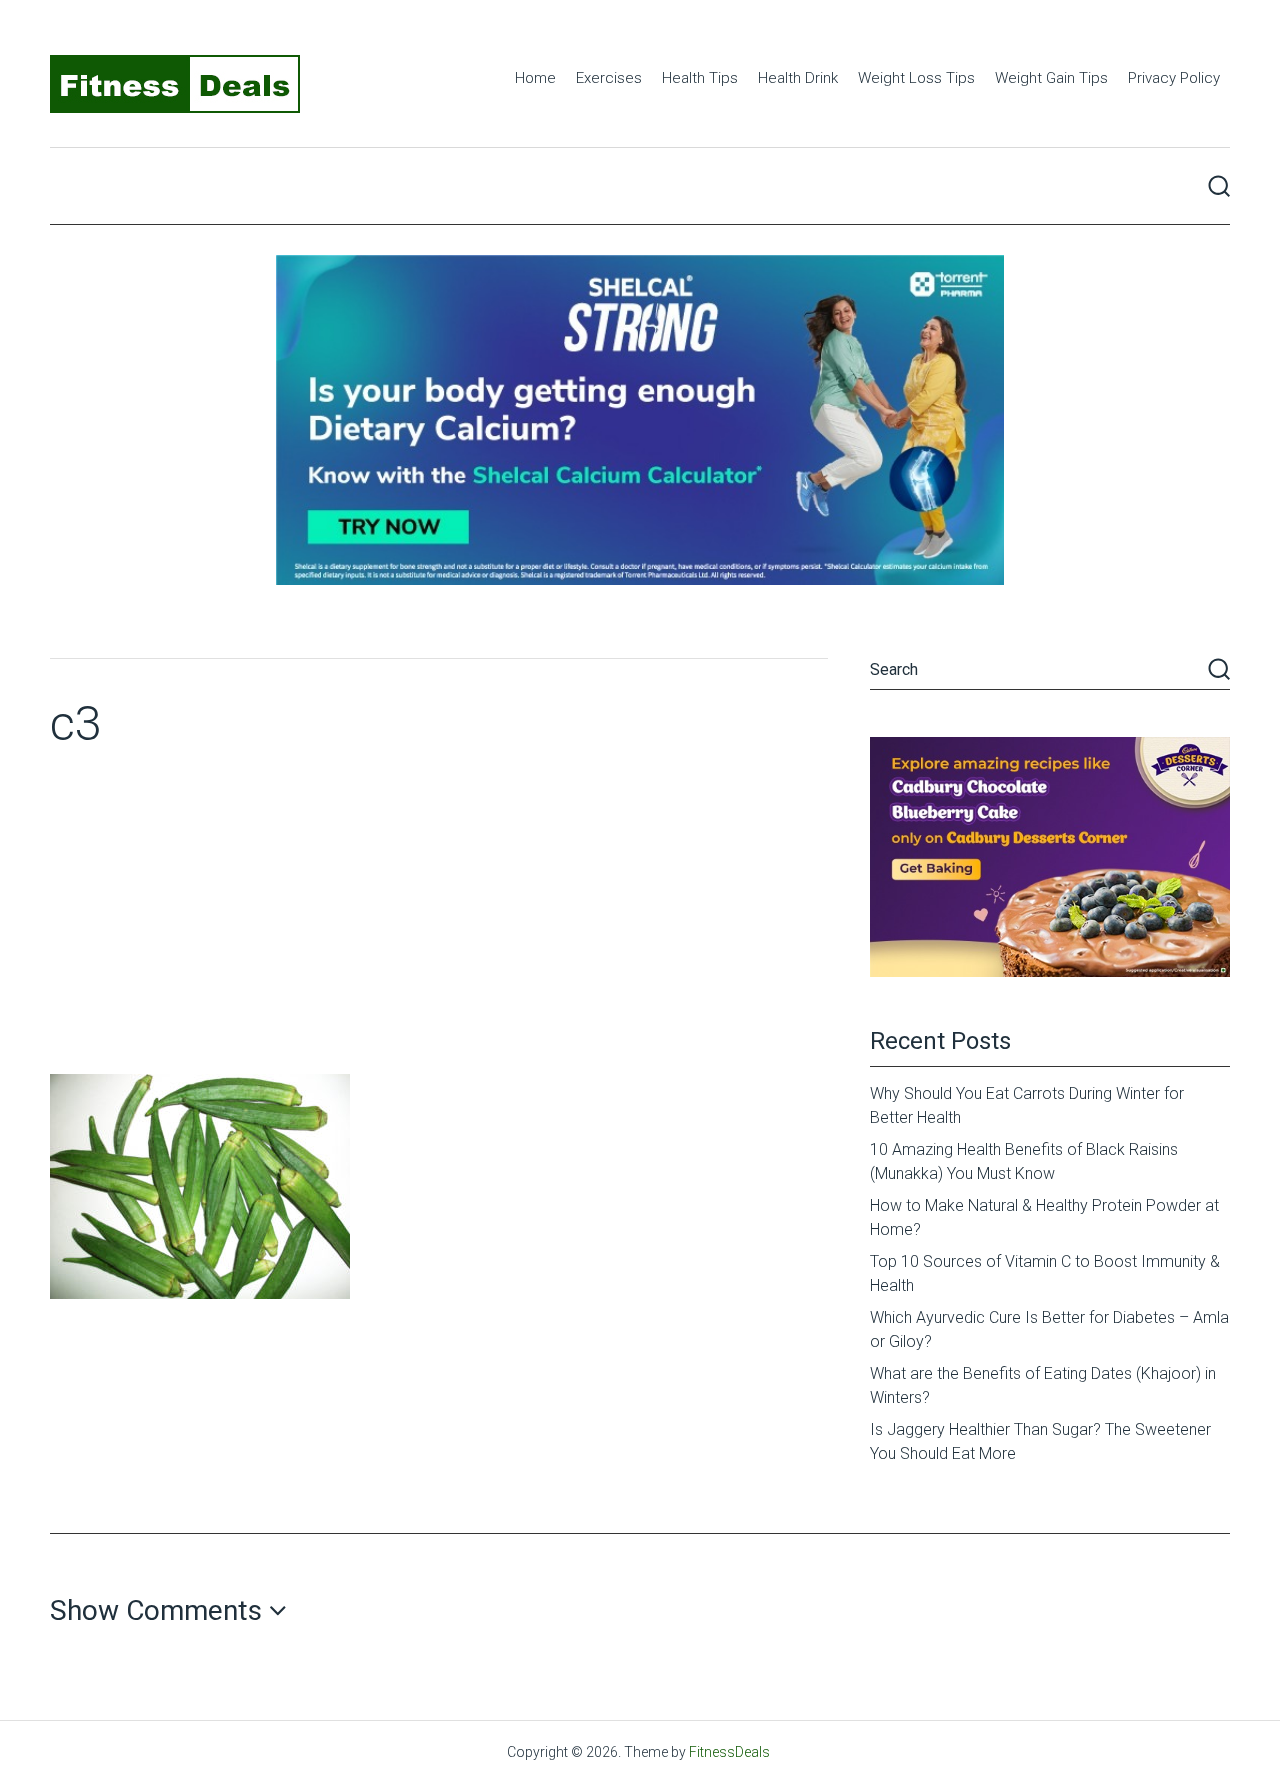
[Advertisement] (439, 924)
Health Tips (700, 78)
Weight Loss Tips (916, 78)
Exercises (609, 78)
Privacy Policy (1174, 78)
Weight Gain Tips (1051, 78)
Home (535, 78)
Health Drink (798, 78)
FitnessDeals (729, 1752)
